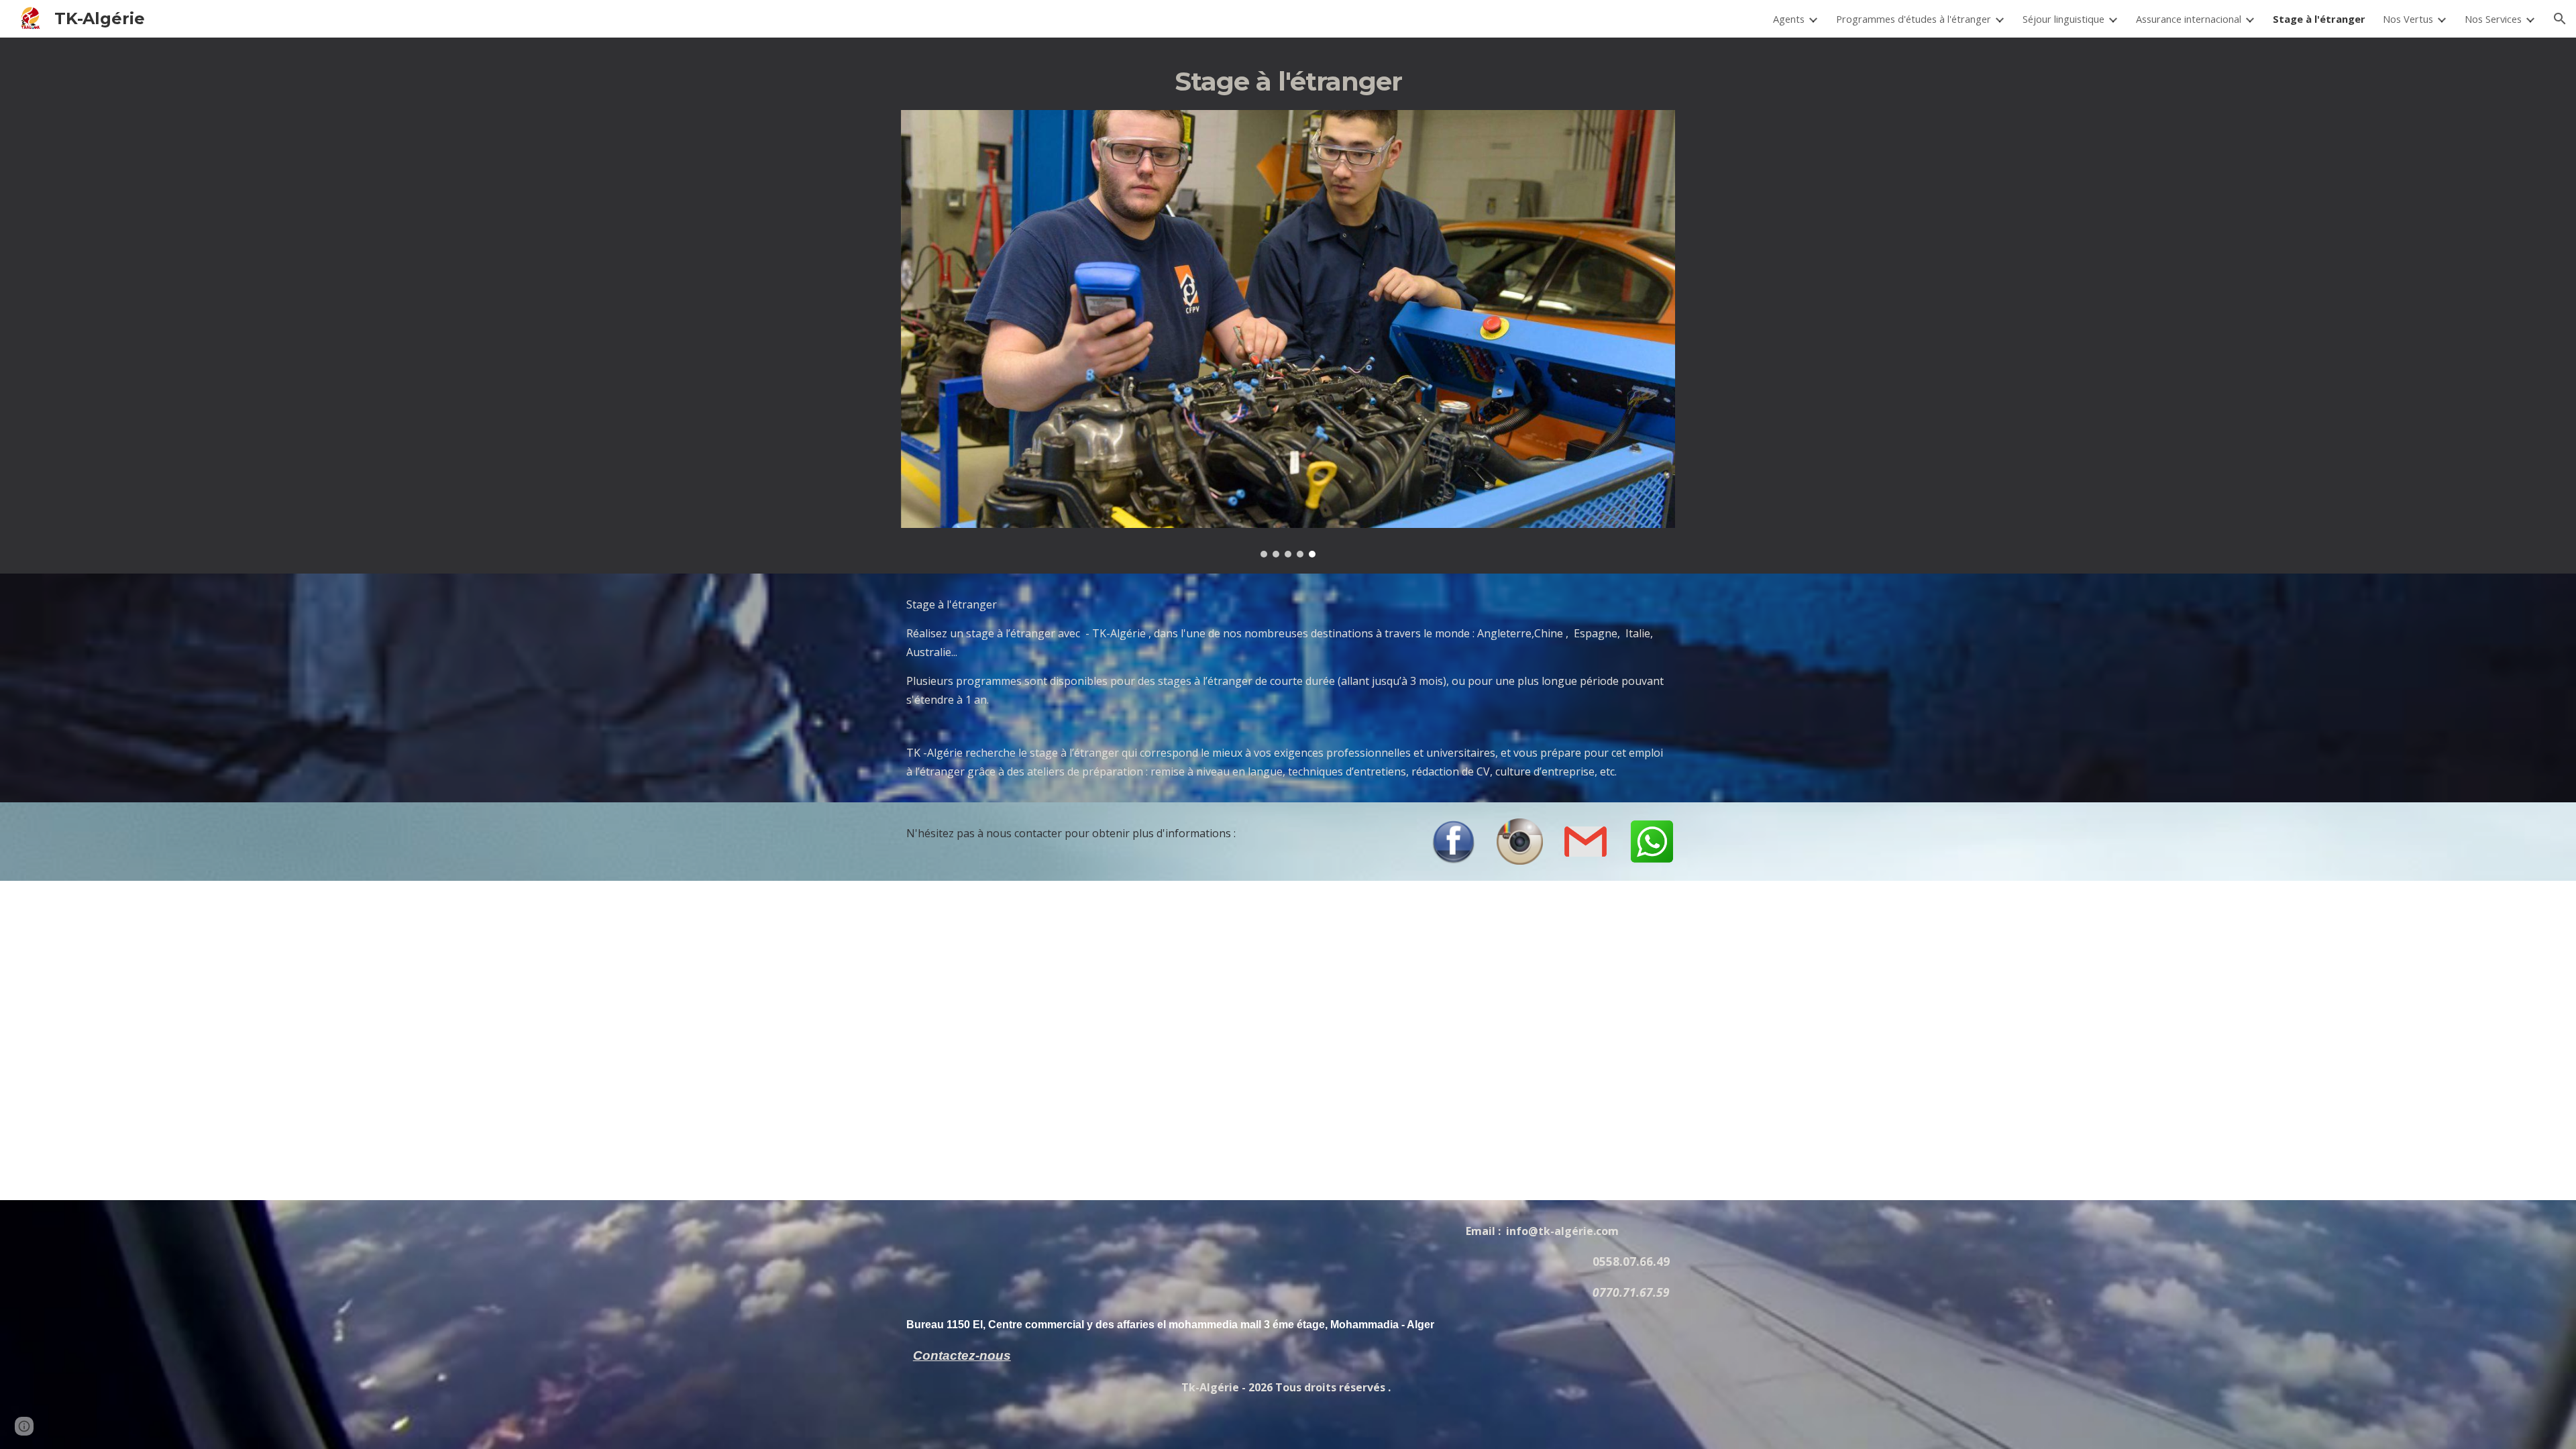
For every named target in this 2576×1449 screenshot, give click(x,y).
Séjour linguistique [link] (2063, 19)
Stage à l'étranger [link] (2319, 19)
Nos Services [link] (2493, 19)
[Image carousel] (1288, 334)
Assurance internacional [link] (2189, 19)
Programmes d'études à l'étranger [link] (1914, 19)
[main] (1288, 82)
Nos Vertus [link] (2408, 19)
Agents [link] (1789, 19)
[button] (2560, 19)
